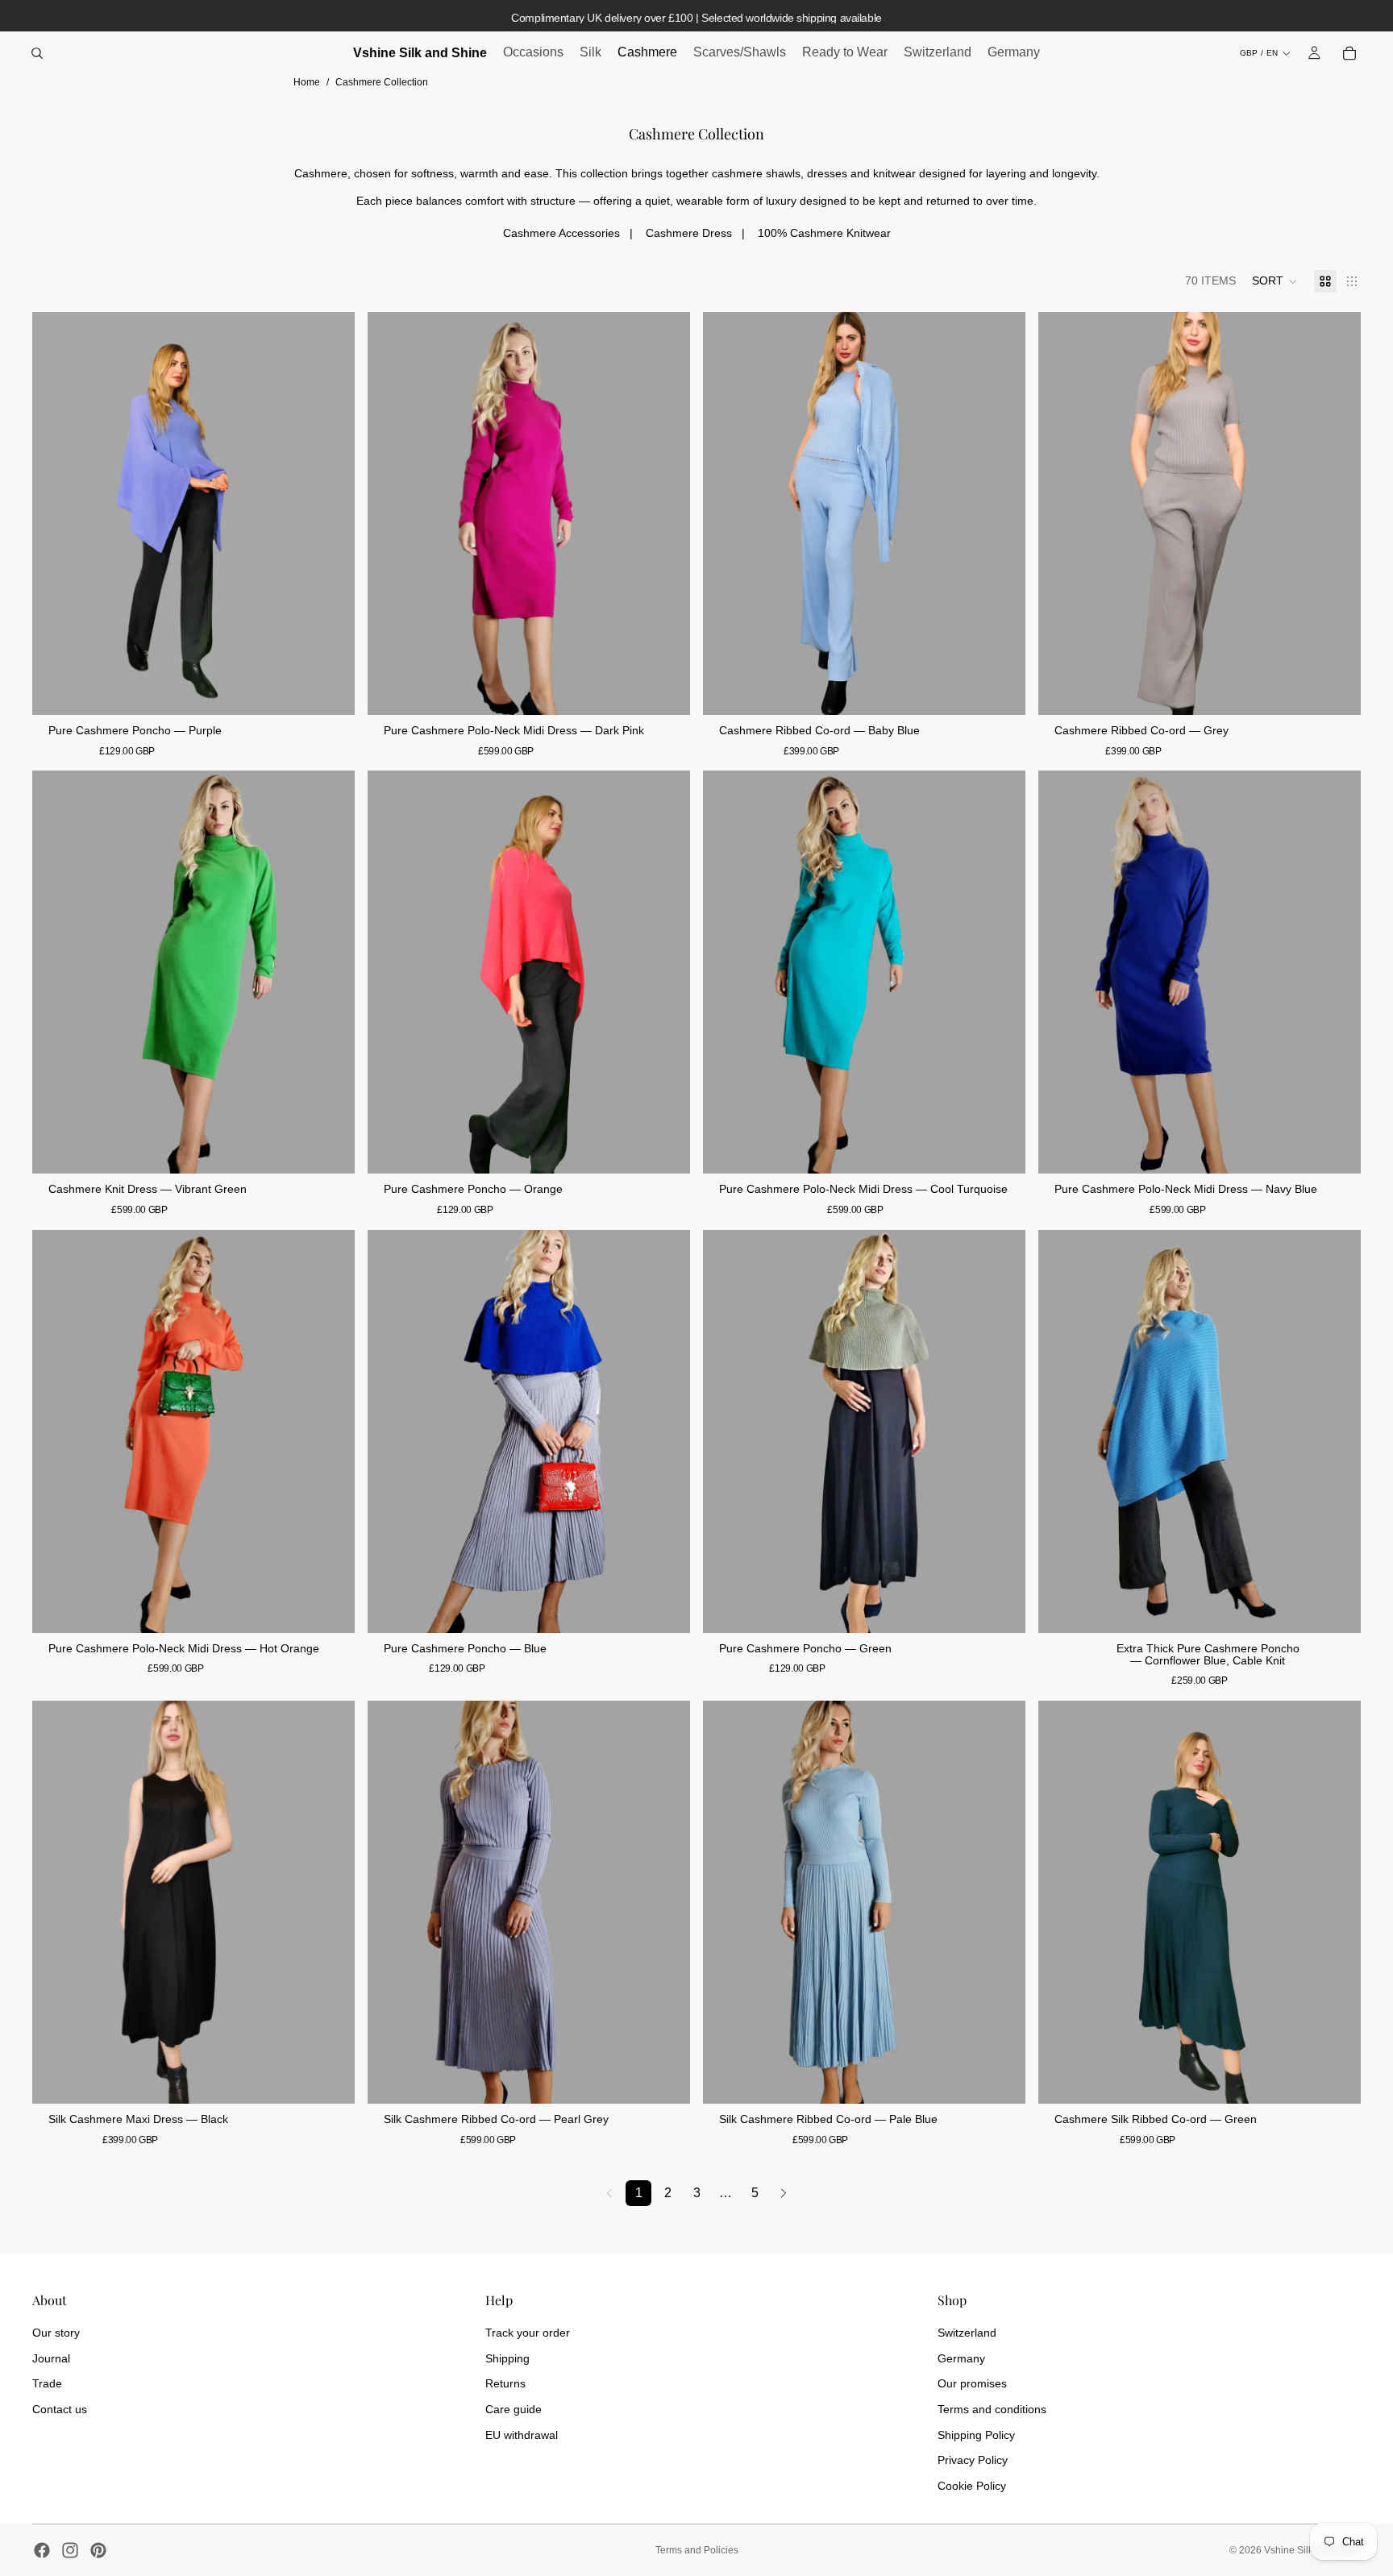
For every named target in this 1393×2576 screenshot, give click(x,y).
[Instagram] (70, 2550)
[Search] (37, 53)
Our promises (972, 2383)
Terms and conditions (992, 2409)
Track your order (528, 2333)
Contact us (60, 2409)
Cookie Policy (972, 2486)
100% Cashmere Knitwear (824, 233)
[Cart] (1349, 53)
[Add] (330, 690)
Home (307, 82)
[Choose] (1000, 690)
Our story (56, 2333)
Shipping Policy (976, 2435)
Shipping (507, 2358)
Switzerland (967, 2333)
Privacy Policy (973, 2460)
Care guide (514, 2409)
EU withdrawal (522, 2435)
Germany (961, 2358)
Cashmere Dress (689, 233)
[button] (1275, 281)
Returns (505, 2383)
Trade (47, 2383)
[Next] (784, 2193)
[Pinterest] (98, 2550)
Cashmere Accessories (561, 233)
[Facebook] (42, 2550)
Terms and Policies (697, 2550)
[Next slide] (331, 513)
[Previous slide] (56, 513)
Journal (51, 2358)
